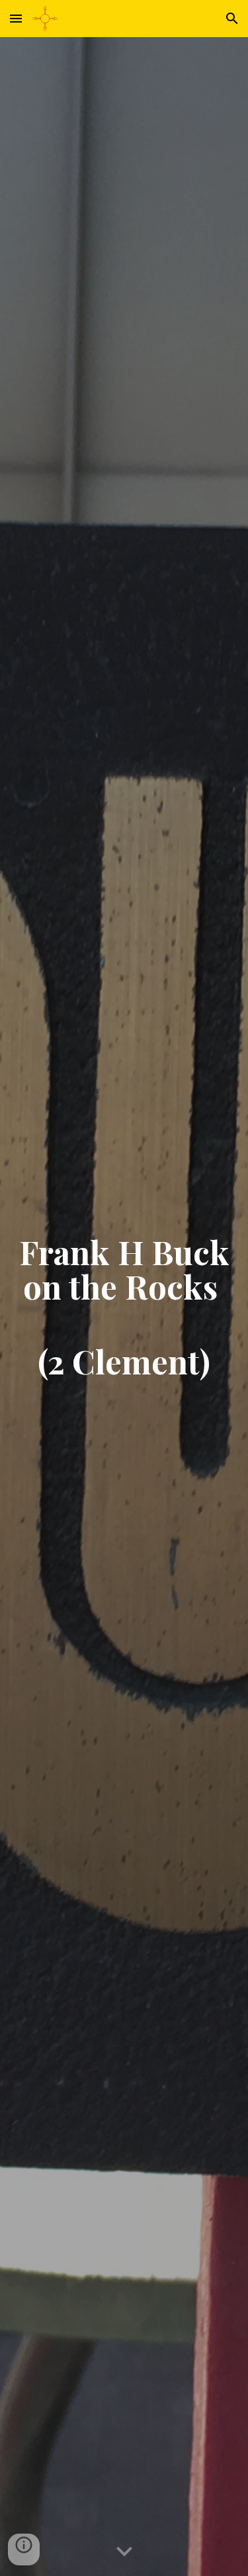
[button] (16, 18)
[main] (124, 1307)
